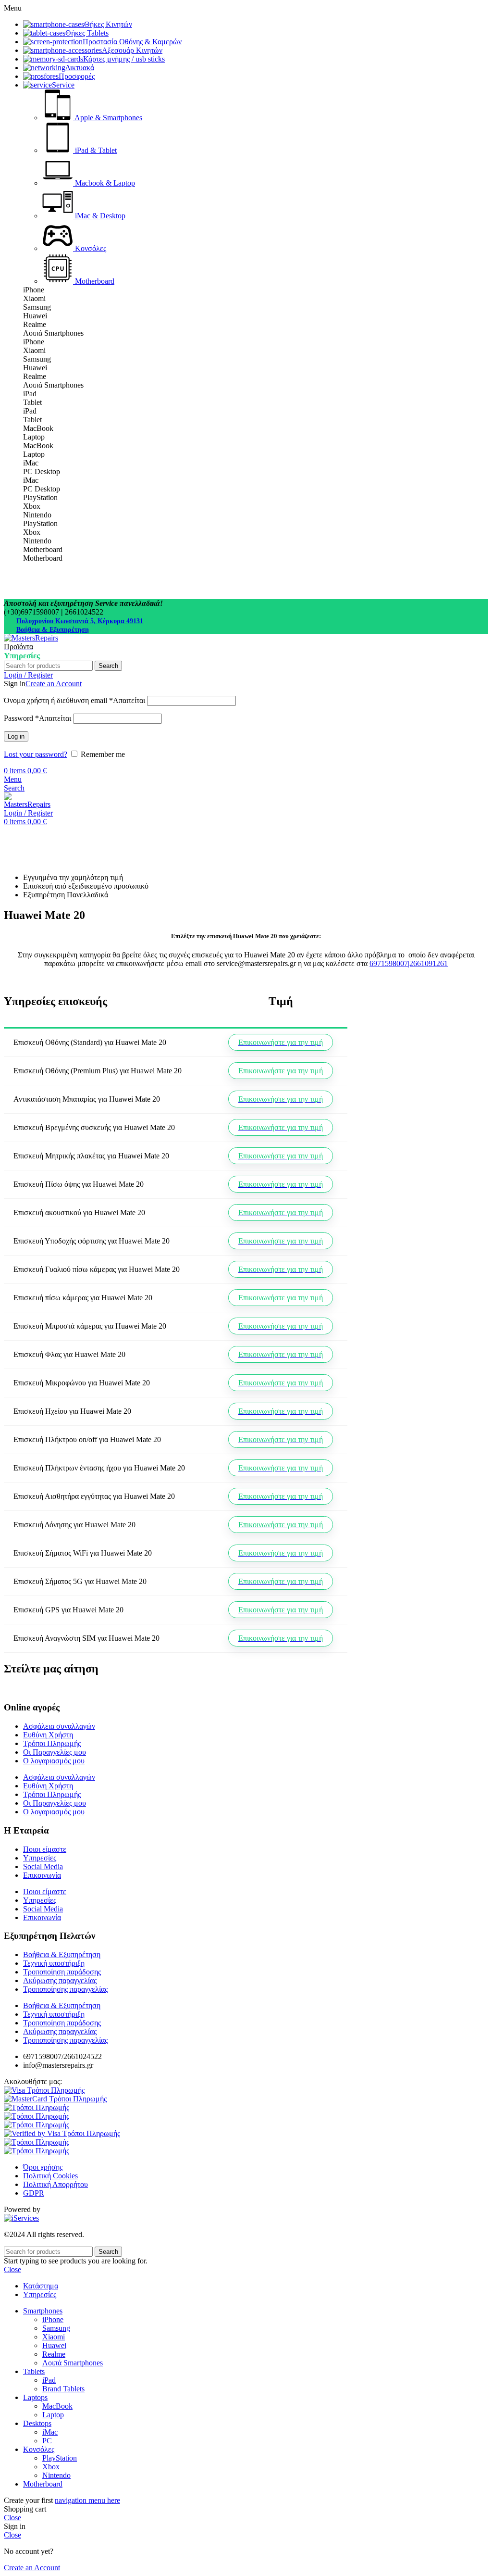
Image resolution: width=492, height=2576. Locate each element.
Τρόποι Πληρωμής (52, 1743)
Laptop (53, 2415)
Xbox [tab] (32, 506)
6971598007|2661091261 (409, 963)
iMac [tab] (31, 463)
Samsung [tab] (37, 307)
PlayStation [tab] (40, 497)
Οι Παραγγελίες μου (55, 1752)
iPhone (53, 2319)
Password (37, 718)
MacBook (57, 2406)
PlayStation (60, 2458)
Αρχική (15, 830)
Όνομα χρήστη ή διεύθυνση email (74, 700)
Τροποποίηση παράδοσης (62, 1972)
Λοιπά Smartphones (73, 2363)
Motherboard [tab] (43, 549)
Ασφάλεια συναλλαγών (59, 1726)
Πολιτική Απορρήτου (55, 2184)
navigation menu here (87, 2500)
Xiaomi (54, 2337)
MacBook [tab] (38, 428)
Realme (54, 2354)
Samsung (56, 2328)
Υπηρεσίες (40, 1858)
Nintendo (56, 2475)
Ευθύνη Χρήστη (48, 1735)
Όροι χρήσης (43, 2167)
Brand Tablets (63, 2389)
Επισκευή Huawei (67, 830)
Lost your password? (36, 754)
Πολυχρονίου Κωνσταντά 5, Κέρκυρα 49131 (80, 621)
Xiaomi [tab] (34, 298)
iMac (50, 2432)
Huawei (54, 2345)
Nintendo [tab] (37, 515)
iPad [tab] (30, 394)
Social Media (43, 1866)
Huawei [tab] (35, 316)
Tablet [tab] (32, 402)
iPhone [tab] (34, 290)
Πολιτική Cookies (50, 2176)
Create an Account (54, 684)
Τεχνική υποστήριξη (54, 1963)
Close (12, 2269)
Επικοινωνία (42, 1875)
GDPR (34, 2193)
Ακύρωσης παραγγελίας (60, 1980)
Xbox (51, 2467)
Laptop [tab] (34, 437)
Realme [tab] (35, 324)
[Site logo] (31, 638)
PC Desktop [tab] (42, 471)
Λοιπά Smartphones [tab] (53, 333)
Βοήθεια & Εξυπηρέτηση (53, 630)
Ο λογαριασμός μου (54, 1761)
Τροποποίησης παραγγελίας (65, 1989)
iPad (49, 2380)
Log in (16, 736)
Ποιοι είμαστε (45, 1849)
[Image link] (44, 2090)
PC (47, 2441)
